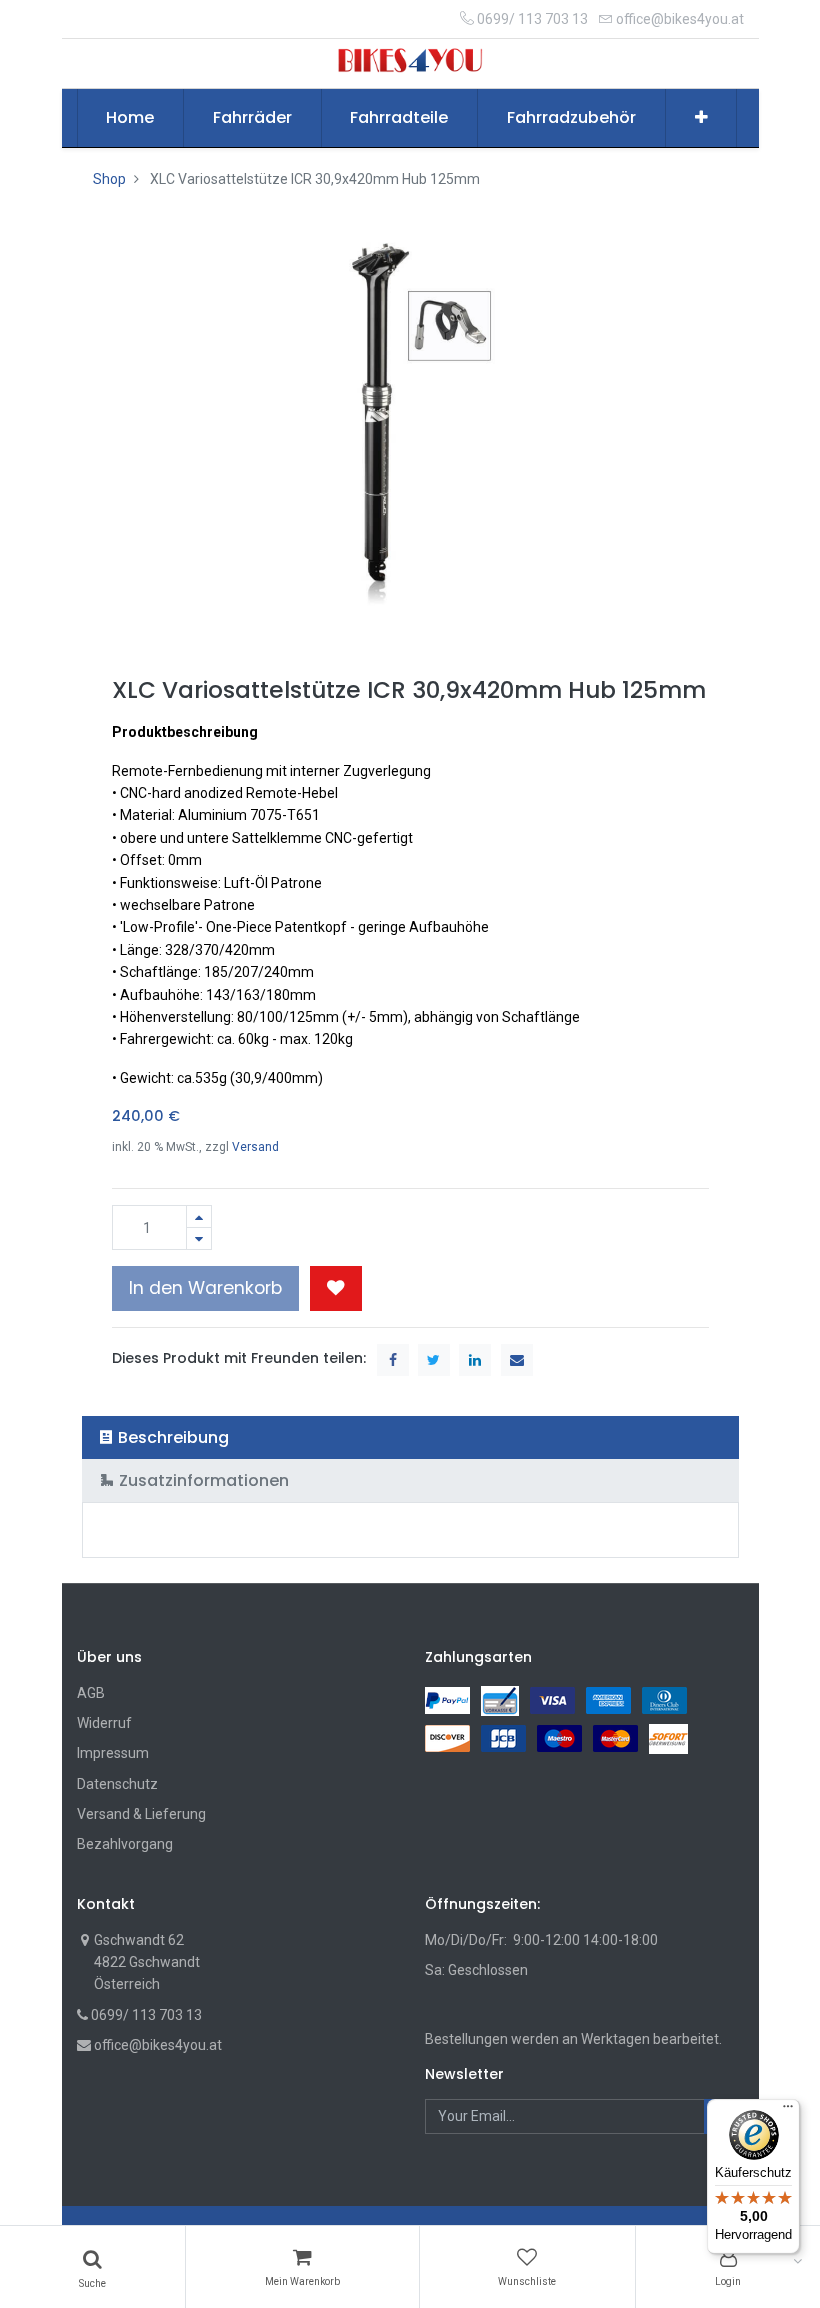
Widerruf (104, 1723)
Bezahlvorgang (125, 1844)
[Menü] (788, 2111)
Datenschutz (117, 1784)
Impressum (113, 1753)
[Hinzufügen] (199, 1216)
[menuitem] (131, 118)
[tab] (410, 1437)
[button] (701, 118)
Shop (109, 179)
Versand (255, 1147)
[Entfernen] (199, 1238)
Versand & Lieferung (141, 1814)
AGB (91, 1693)
